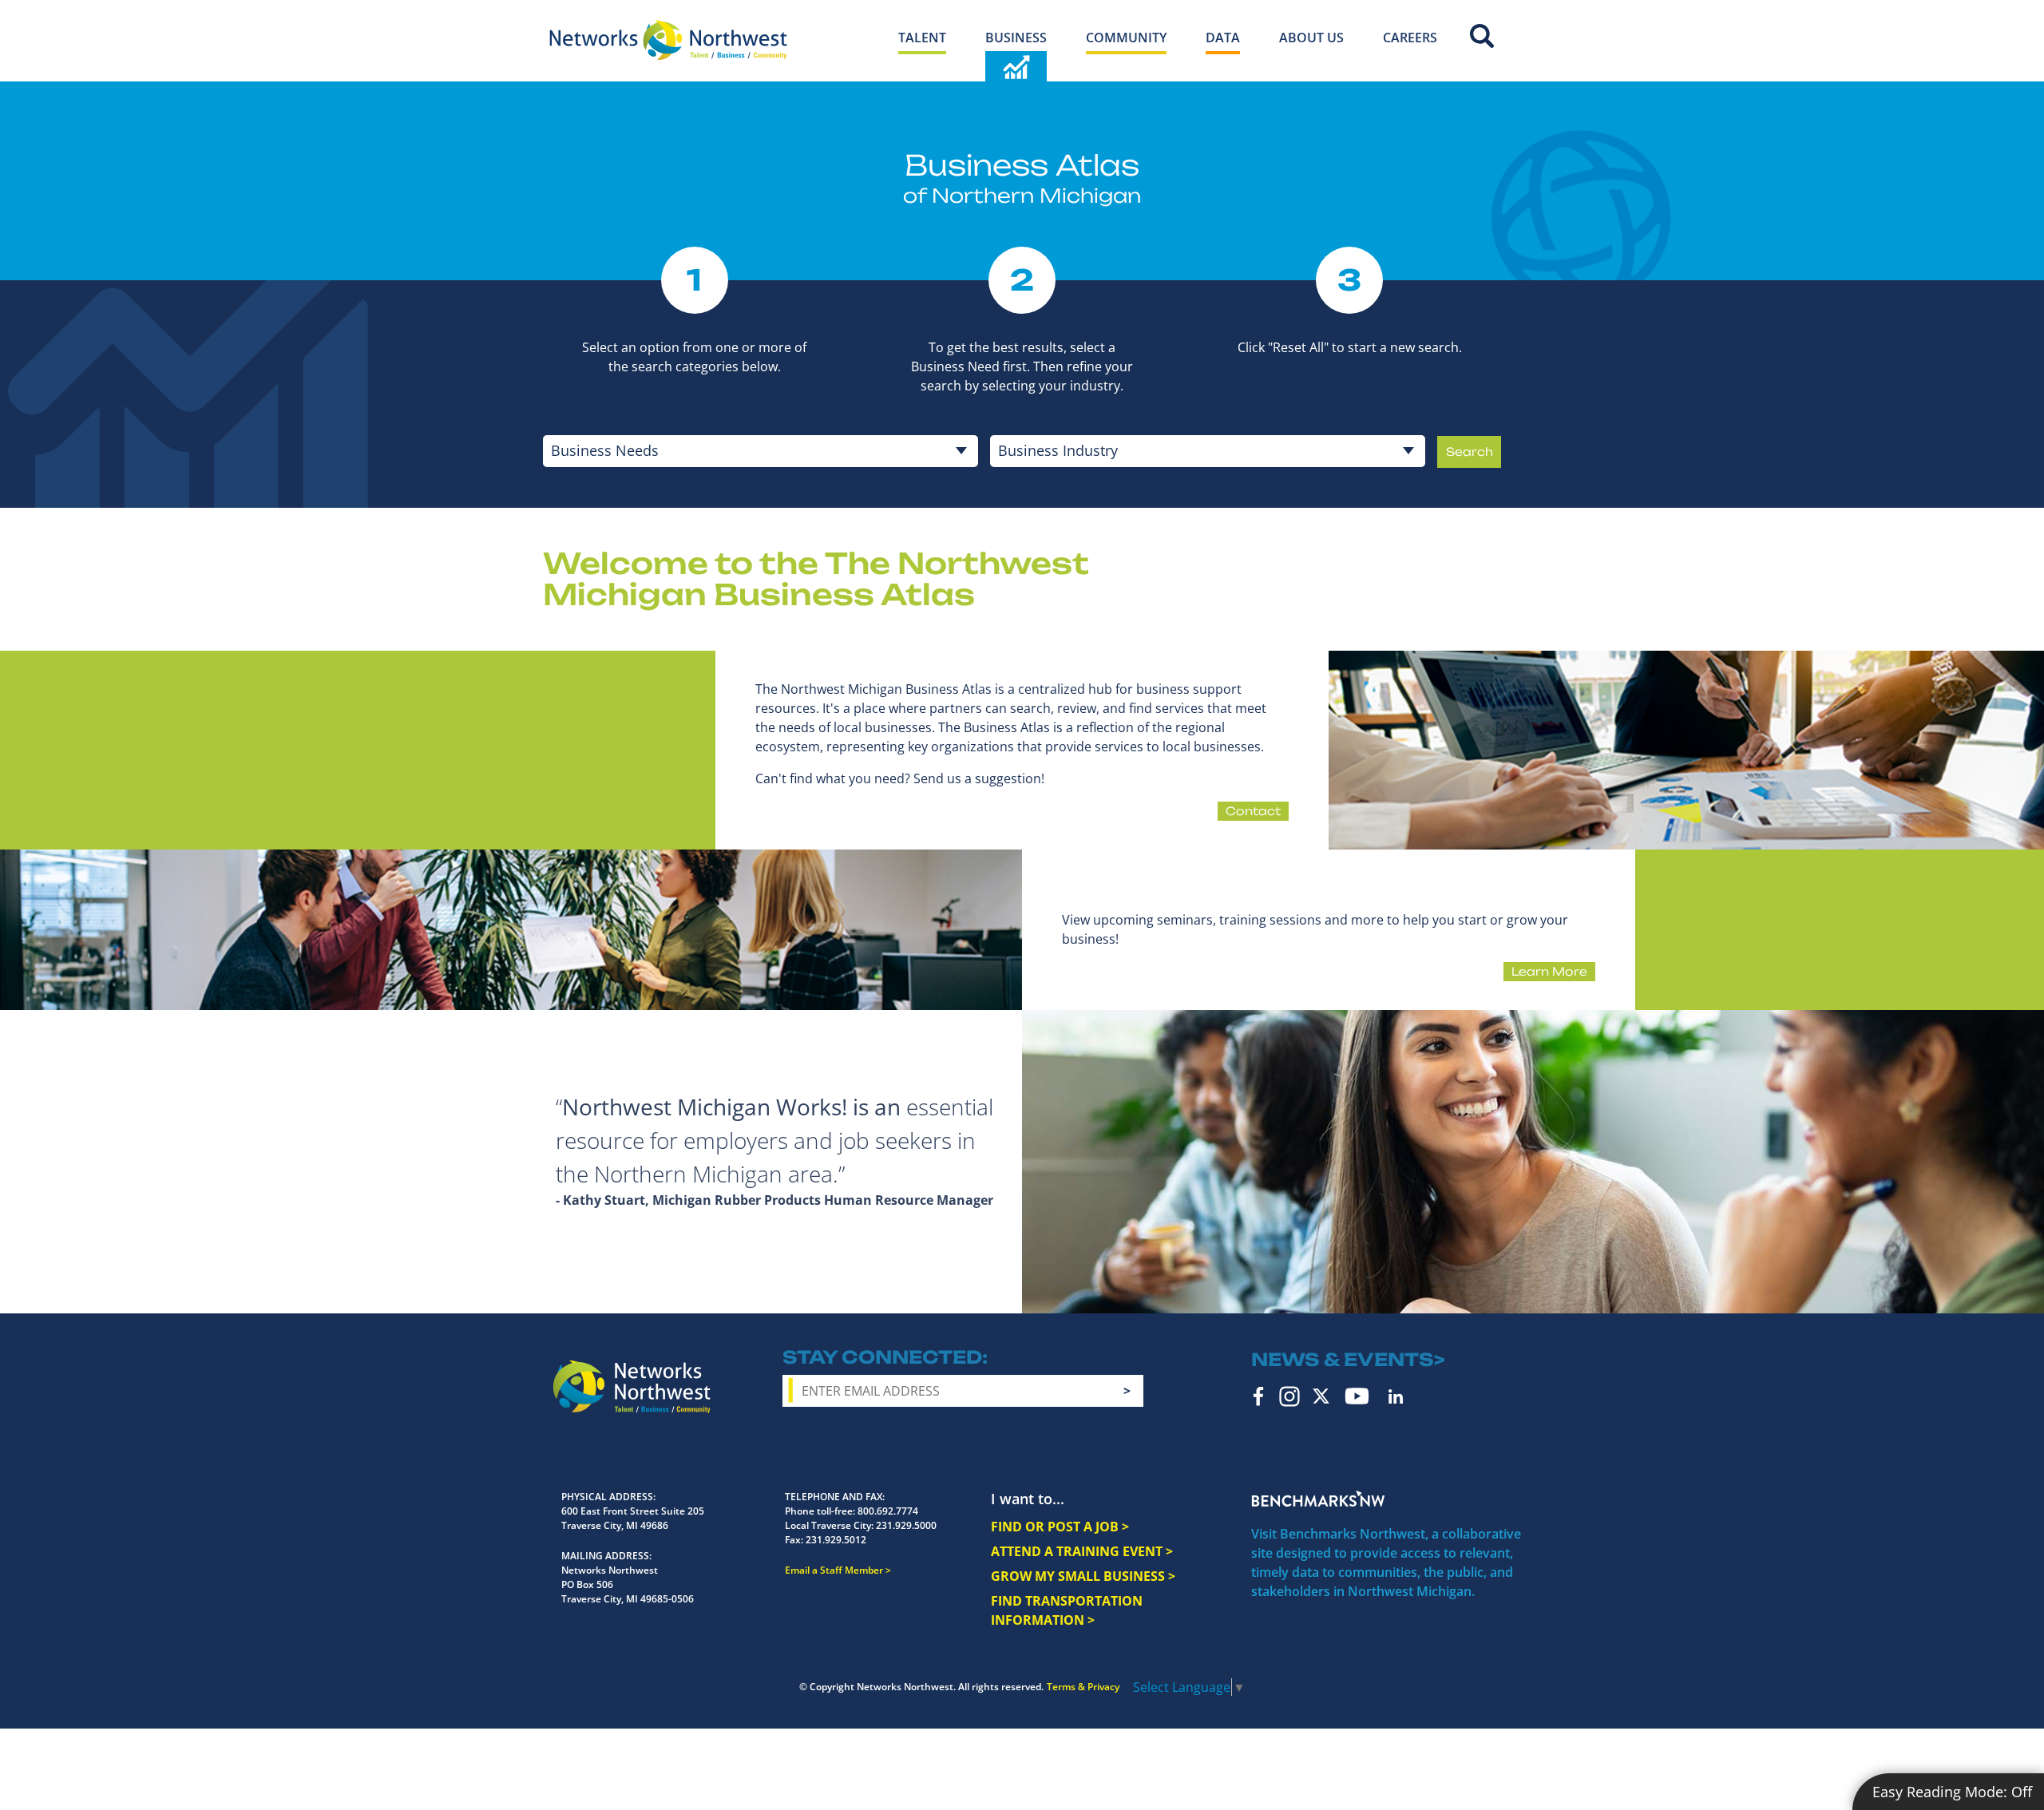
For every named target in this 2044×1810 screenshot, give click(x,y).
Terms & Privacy (1083, 1687)
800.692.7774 (888, 1511)
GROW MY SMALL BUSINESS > (1083, 1576)
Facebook (1259, 1396)
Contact (1253, 811)
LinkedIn (1396, 1396)
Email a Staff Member (834, 1570)
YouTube (1357, 1396)
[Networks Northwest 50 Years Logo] (668, 40)
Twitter (1321, 1396)
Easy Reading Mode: (1952, 1792)
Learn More (1549, 971)
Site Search (1482, 36)
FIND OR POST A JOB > (1060, 1527)
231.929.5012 (836, 1540)
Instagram (1289, 1396)
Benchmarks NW (1318, 1499)
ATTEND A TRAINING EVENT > (1082, 1551)
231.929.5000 (906, 1525)
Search (1470, 452)
